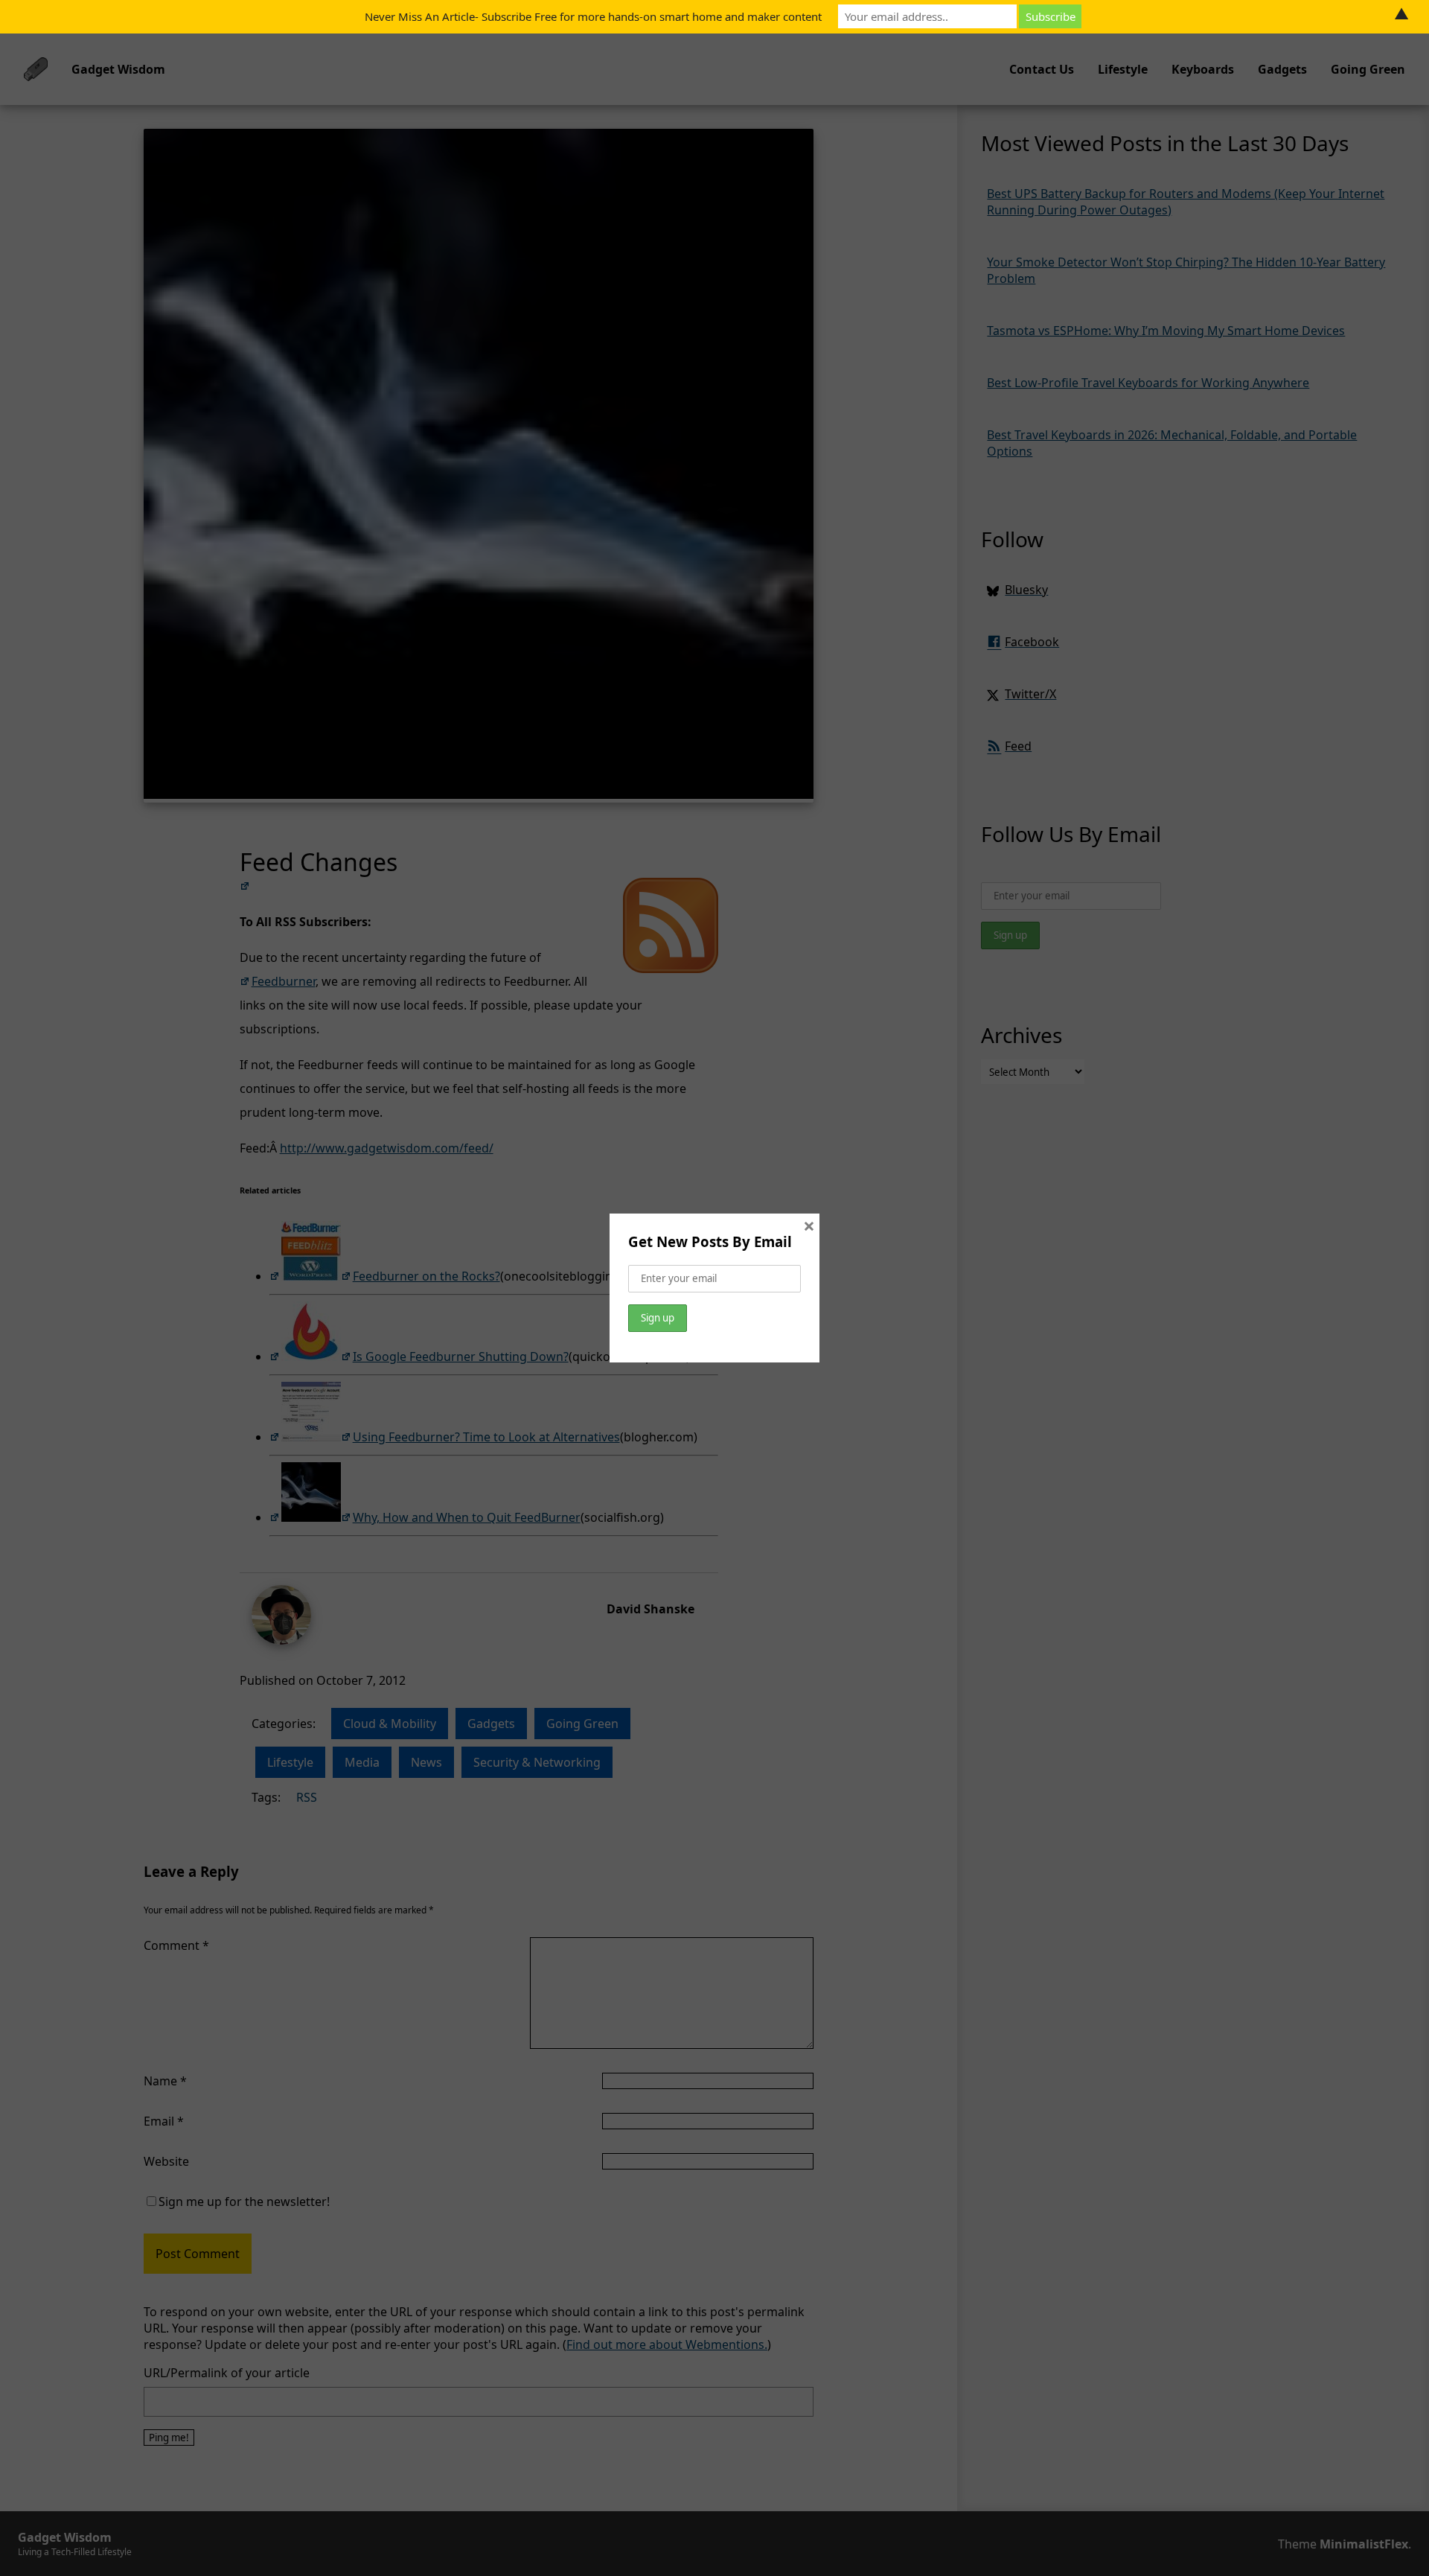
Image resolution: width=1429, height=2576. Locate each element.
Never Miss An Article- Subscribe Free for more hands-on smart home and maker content (593, 16)
